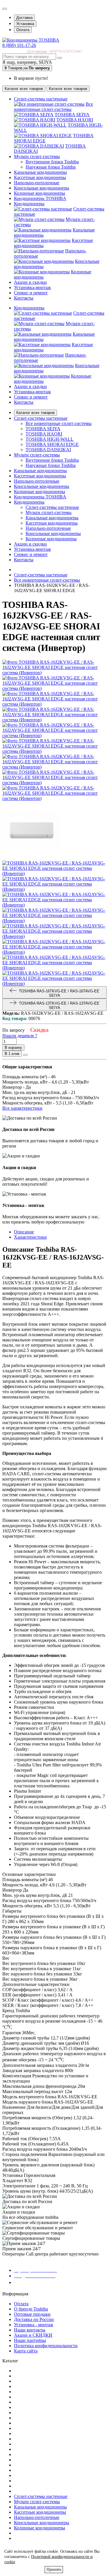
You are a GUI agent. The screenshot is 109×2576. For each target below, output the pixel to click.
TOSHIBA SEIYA (72, 115)
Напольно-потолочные (48, 528)
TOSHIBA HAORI (75, 120)
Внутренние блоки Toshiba (52, 162)
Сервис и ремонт (31, 397)
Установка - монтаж (34, 2325)
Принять (54, 2569)
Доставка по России (34, 2319)
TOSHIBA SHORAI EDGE (52, 444)
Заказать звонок (33, 2282)
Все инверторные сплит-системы (53, 107)
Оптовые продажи (32, 2314)
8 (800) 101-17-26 (19, 45)
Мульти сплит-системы (49, 512)
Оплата (23, 30)
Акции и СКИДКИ (33, 2335)
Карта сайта (26, 2351)
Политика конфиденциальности (46, 2346)
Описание (24, 1232)
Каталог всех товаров (35, 413)
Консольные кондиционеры (53, 533)
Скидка (39, 1030)
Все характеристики (22, 1108)
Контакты (24, 402)
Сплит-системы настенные (52, 507)
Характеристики (30, 1237)
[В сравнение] (25, 1055)
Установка (25, 24)
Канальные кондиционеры (52, 518)
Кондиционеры (29, 308)
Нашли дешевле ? (20, 1036)
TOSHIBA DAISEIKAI (48, 450)
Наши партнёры (30, 2340)
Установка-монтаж (32, 392)
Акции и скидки (30, 386)
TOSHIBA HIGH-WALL (50, 439)
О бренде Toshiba (31, 2309)
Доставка (24, 18)
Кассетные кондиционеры (52, 523)
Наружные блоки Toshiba (51, 167)
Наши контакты (30, 2330)
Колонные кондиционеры (51, 539)
